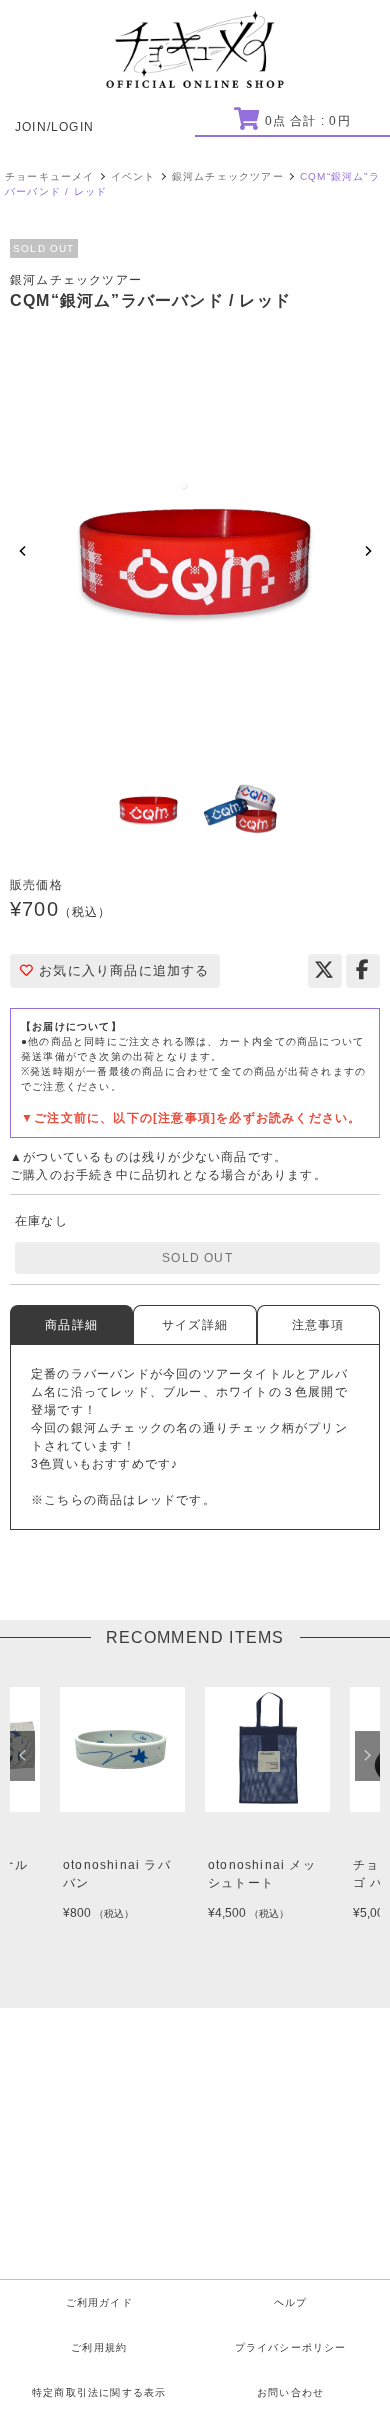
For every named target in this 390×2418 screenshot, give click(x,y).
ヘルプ (291, 2302)
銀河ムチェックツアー (228, 176)
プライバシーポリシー (291, 2347)
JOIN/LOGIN (54, 127)
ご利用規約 (99, 2347)
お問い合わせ (290, 2392)
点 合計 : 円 (307, 121)
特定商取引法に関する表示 (99, 2392)
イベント (133, 176)
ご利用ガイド (99, 2302)
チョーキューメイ (50, 176)
